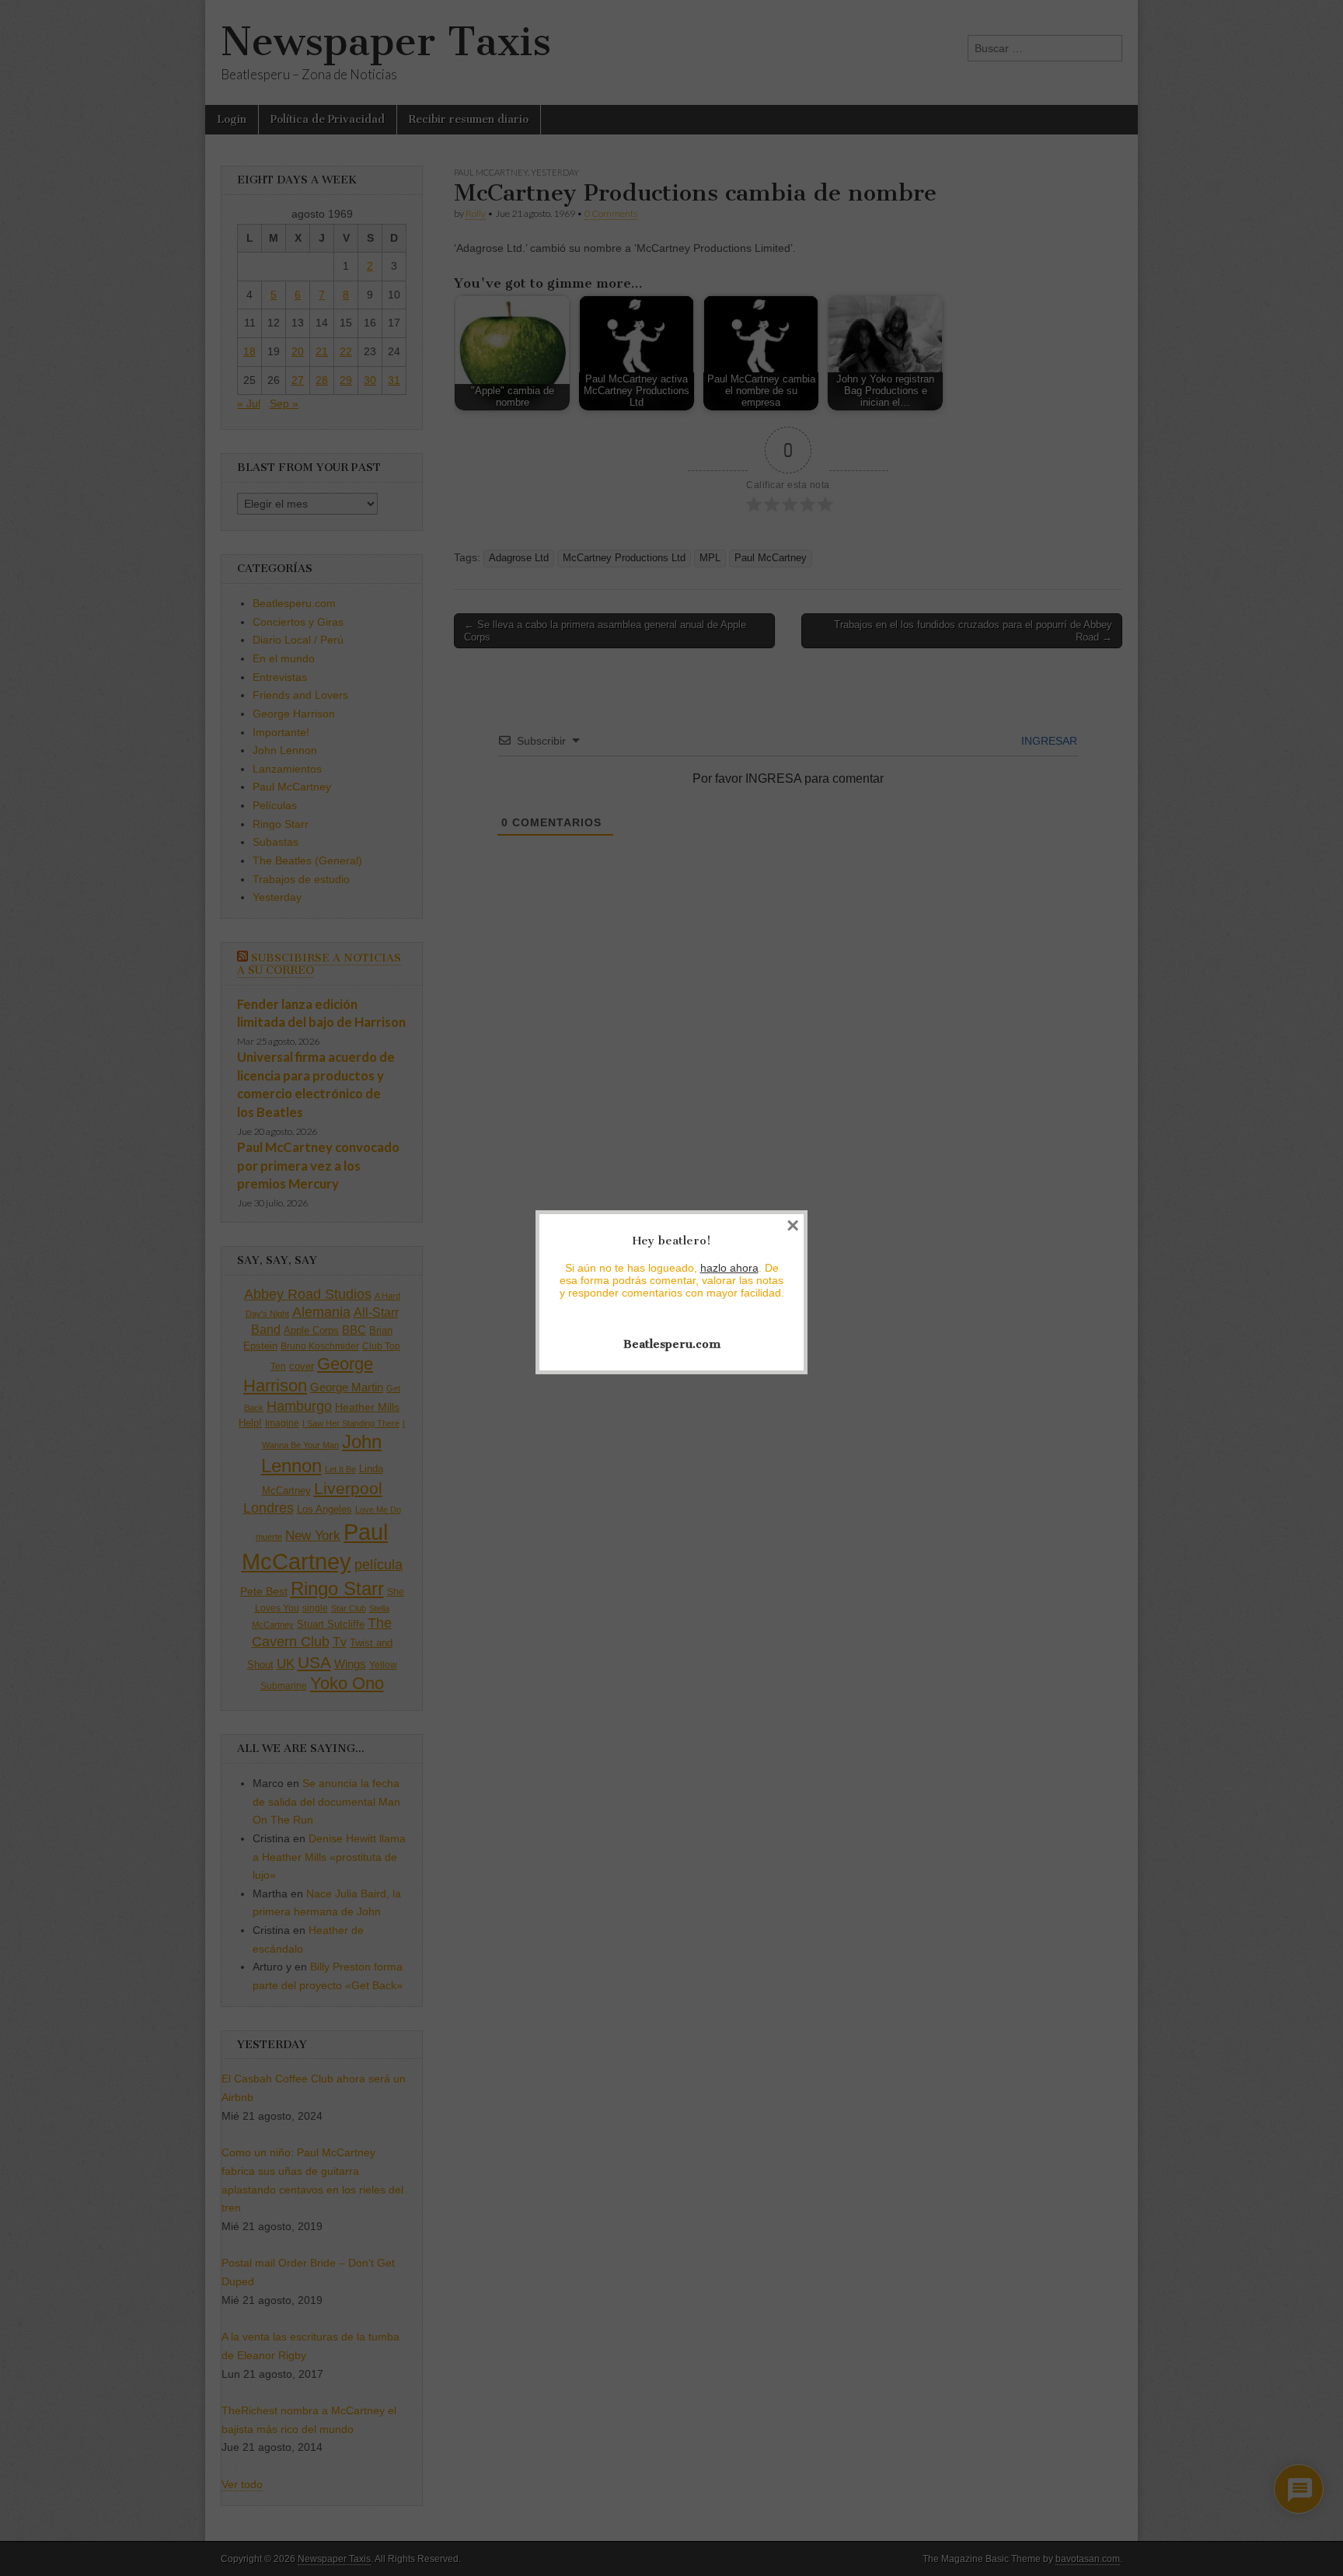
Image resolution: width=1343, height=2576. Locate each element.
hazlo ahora (729, 1268)
